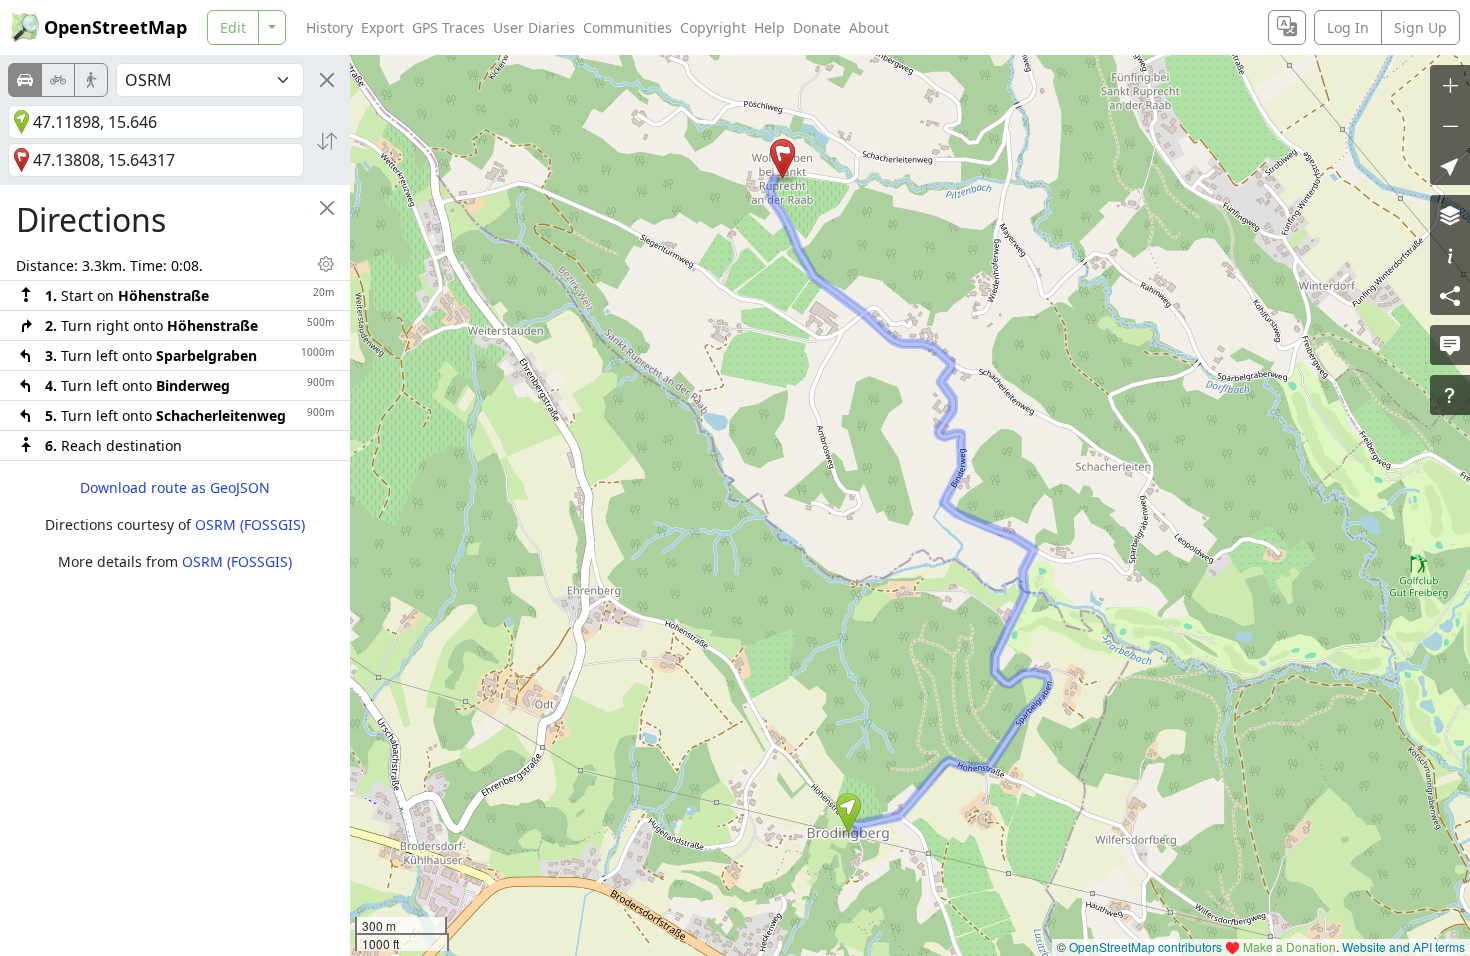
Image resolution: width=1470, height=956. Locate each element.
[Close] (327, 80)
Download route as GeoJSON (175, 487)
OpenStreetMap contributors (1145, 946)
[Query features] (1450, 395)
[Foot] (91, 80)
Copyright (713, 27)
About (869, 27)
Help (769, 27)
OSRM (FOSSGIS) (250, 524)
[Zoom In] (1450, 85)
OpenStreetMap (115, 27)
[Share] (1450, 295)
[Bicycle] (58, 80)
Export (382, 27)
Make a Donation (1289, 946)
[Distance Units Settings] (326, 264)
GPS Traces (448, 27)
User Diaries (534, 27)
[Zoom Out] (1450, 125)
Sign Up (1420, 27)
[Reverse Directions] (327, 141)
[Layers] (1450, 215)
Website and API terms (1403, 946)
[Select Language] (1287, 27)
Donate (817, 27)
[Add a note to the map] (1450, 345)
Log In (1348, 27)
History (329, 27)
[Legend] (1450, 255)
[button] (848, 813)
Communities (627, 27)
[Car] (25, 80)
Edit (233, 27)
